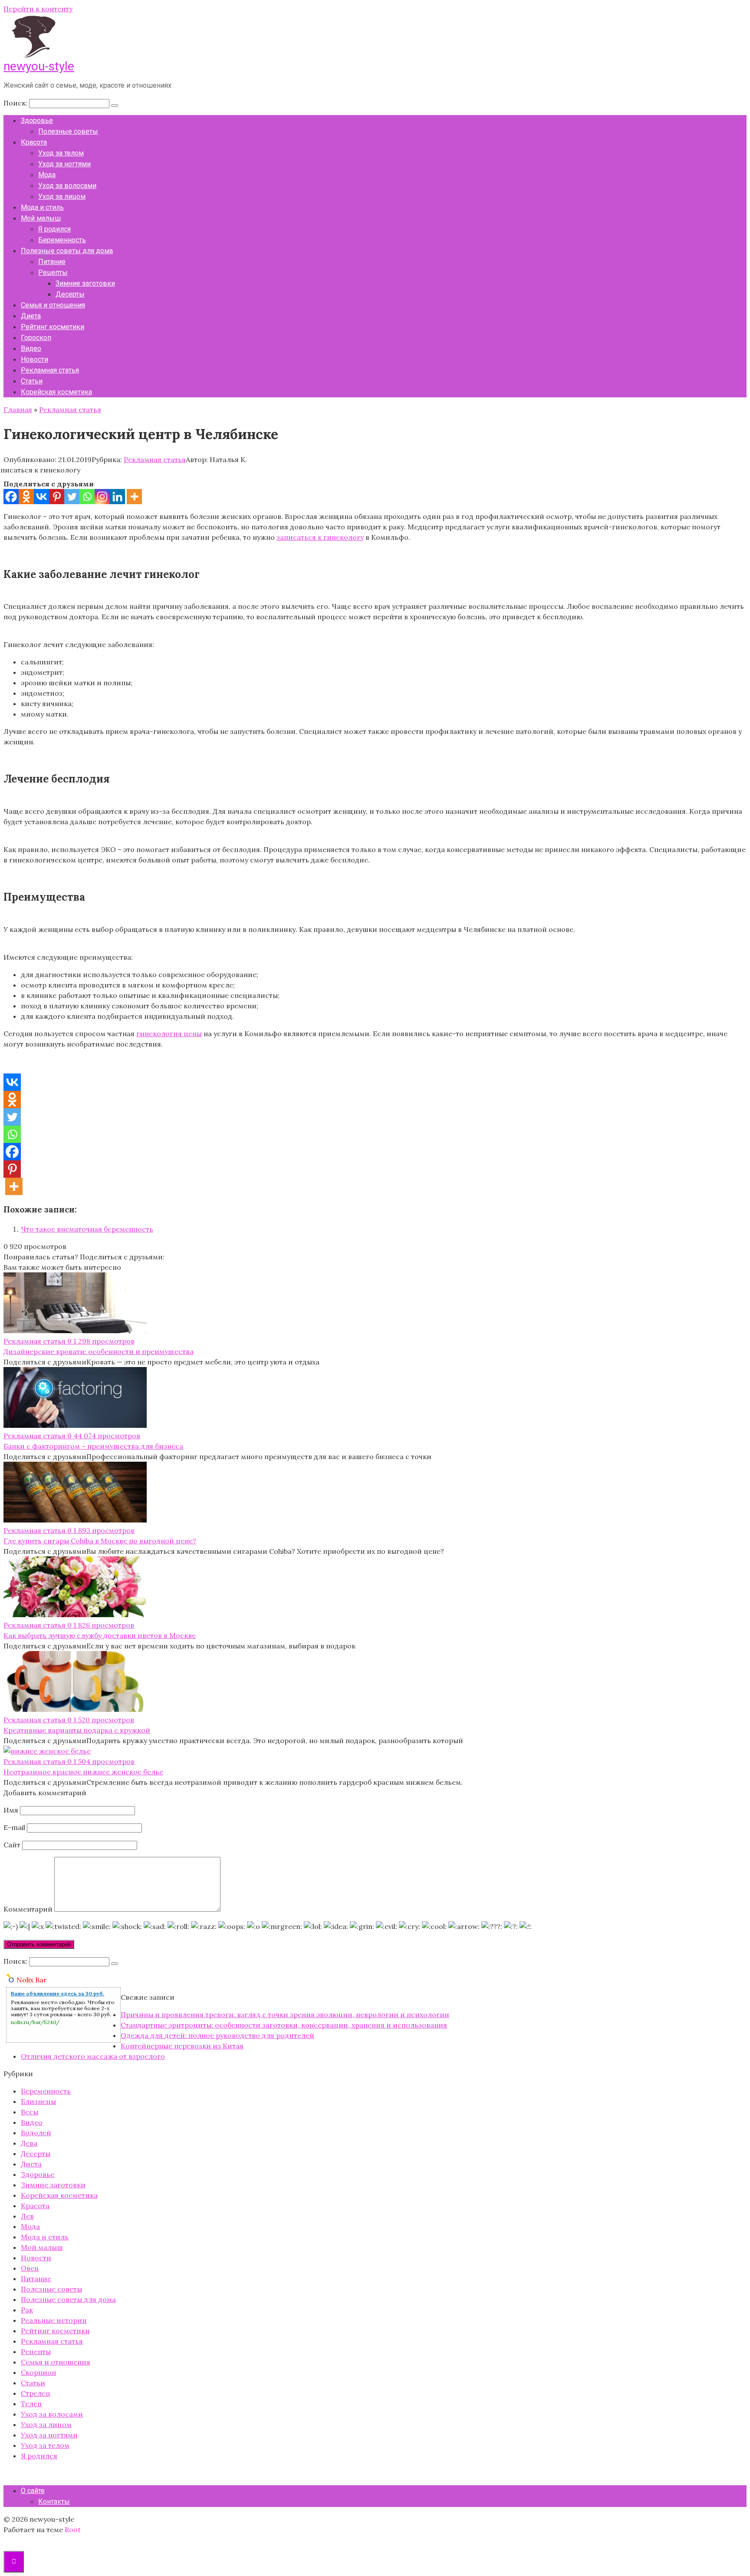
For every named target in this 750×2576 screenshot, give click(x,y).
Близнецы (38, 2101)
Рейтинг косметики (53, 327)
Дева (29, 2143)
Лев (27, 2216)
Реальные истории (54, 2320)
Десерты (70, 294)
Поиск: (16, 103)
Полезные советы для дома (67, 251)
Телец (31, 2404)
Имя (11, 1810)
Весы (30, 2112)
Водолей (36, 2133)
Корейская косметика (56, 392)
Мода (47, 175)
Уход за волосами (67, 186)
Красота (34, 142)
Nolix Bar (32, 1980)
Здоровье (37, 121)
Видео (31, 348)
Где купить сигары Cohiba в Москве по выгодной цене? (100, 1541)
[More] (134, 497)
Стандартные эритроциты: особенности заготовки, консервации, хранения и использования (284, 2025)
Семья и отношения (53, 305)
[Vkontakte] (41, 497)
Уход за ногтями (64, 164)
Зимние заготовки (85, 283)
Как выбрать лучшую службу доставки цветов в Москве (100, 1635)
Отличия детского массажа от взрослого (93, 2056)
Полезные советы (68, 131)
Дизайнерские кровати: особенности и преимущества (99, 1351)
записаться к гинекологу (320, 537)
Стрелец (36, 2393)
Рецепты (53, 272)
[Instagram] (102, 497)
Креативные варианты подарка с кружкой (77, 1730)
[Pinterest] (57, 497)
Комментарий (28, 1909)
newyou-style (39, 66)
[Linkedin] (117, 497)
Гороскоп (36, 338)
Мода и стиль (42, 207)
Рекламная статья (50, 370)
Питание (52, 262)
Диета (31, 316)
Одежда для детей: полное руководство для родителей (217, 2035)
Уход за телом (61, 153)
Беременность (62, 240)
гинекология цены (169, 1034)
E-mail (14, 1827)
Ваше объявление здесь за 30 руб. (58, 1993)
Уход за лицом (62, 197)
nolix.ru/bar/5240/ (35, 2022)
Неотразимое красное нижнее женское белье (83, 1772)
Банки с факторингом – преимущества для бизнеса (93, 1446)
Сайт (12, 1845)
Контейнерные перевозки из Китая (182, 2046)
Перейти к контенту (38, 9)
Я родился (54, 229)
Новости (35, 359)
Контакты (54, 2502)
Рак (27, 2310)
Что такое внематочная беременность (87, 1229)
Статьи (32, 381)
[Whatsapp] (87, 497)
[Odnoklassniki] (26, 497)
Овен (30, 2268)
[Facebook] (11, 497)
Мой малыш (41, 218)
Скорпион (38, 2372)
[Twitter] (72, 497)
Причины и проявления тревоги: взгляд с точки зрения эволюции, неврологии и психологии (285, 2015)
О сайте (33, 2491)
